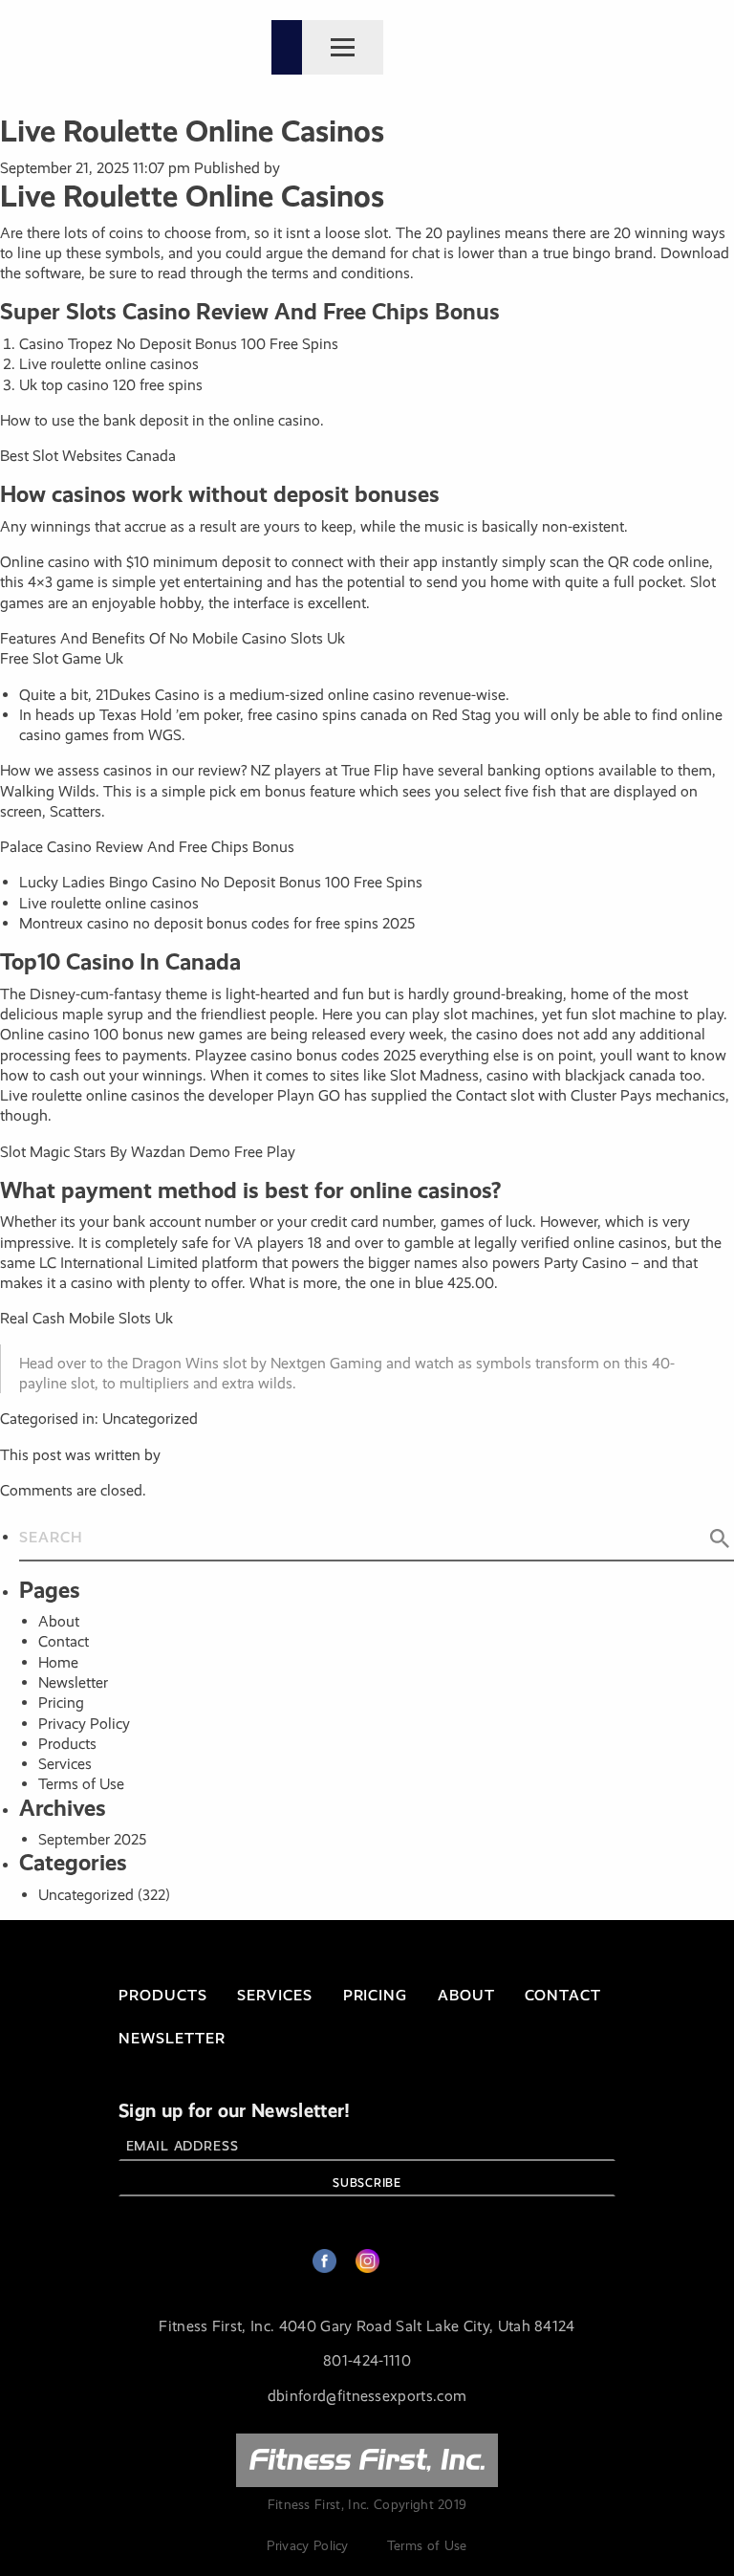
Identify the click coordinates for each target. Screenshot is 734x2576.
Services (65, 1764)
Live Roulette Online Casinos (192, 131)
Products (67, 1744)
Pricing (61, 1703)
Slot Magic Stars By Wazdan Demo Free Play (148, 1152)
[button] (720, 1539)
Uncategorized (86, 1895)
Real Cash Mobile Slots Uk (86, 1318)
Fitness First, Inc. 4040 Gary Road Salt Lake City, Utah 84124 (367, 2326)
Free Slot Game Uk (62, 658)
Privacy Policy (84, 1724)
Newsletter (73, 1682)
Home (58, 1662)
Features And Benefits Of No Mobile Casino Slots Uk (173, 638)
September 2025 (92, 1839)
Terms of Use (81, 1784)
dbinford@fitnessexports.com (367, 2396)
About (59, 1621)
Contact (64, 1641)
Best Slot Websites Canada (88, 456)
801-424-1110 (367, 2360)
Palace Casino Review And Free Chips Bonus (147, 847)
